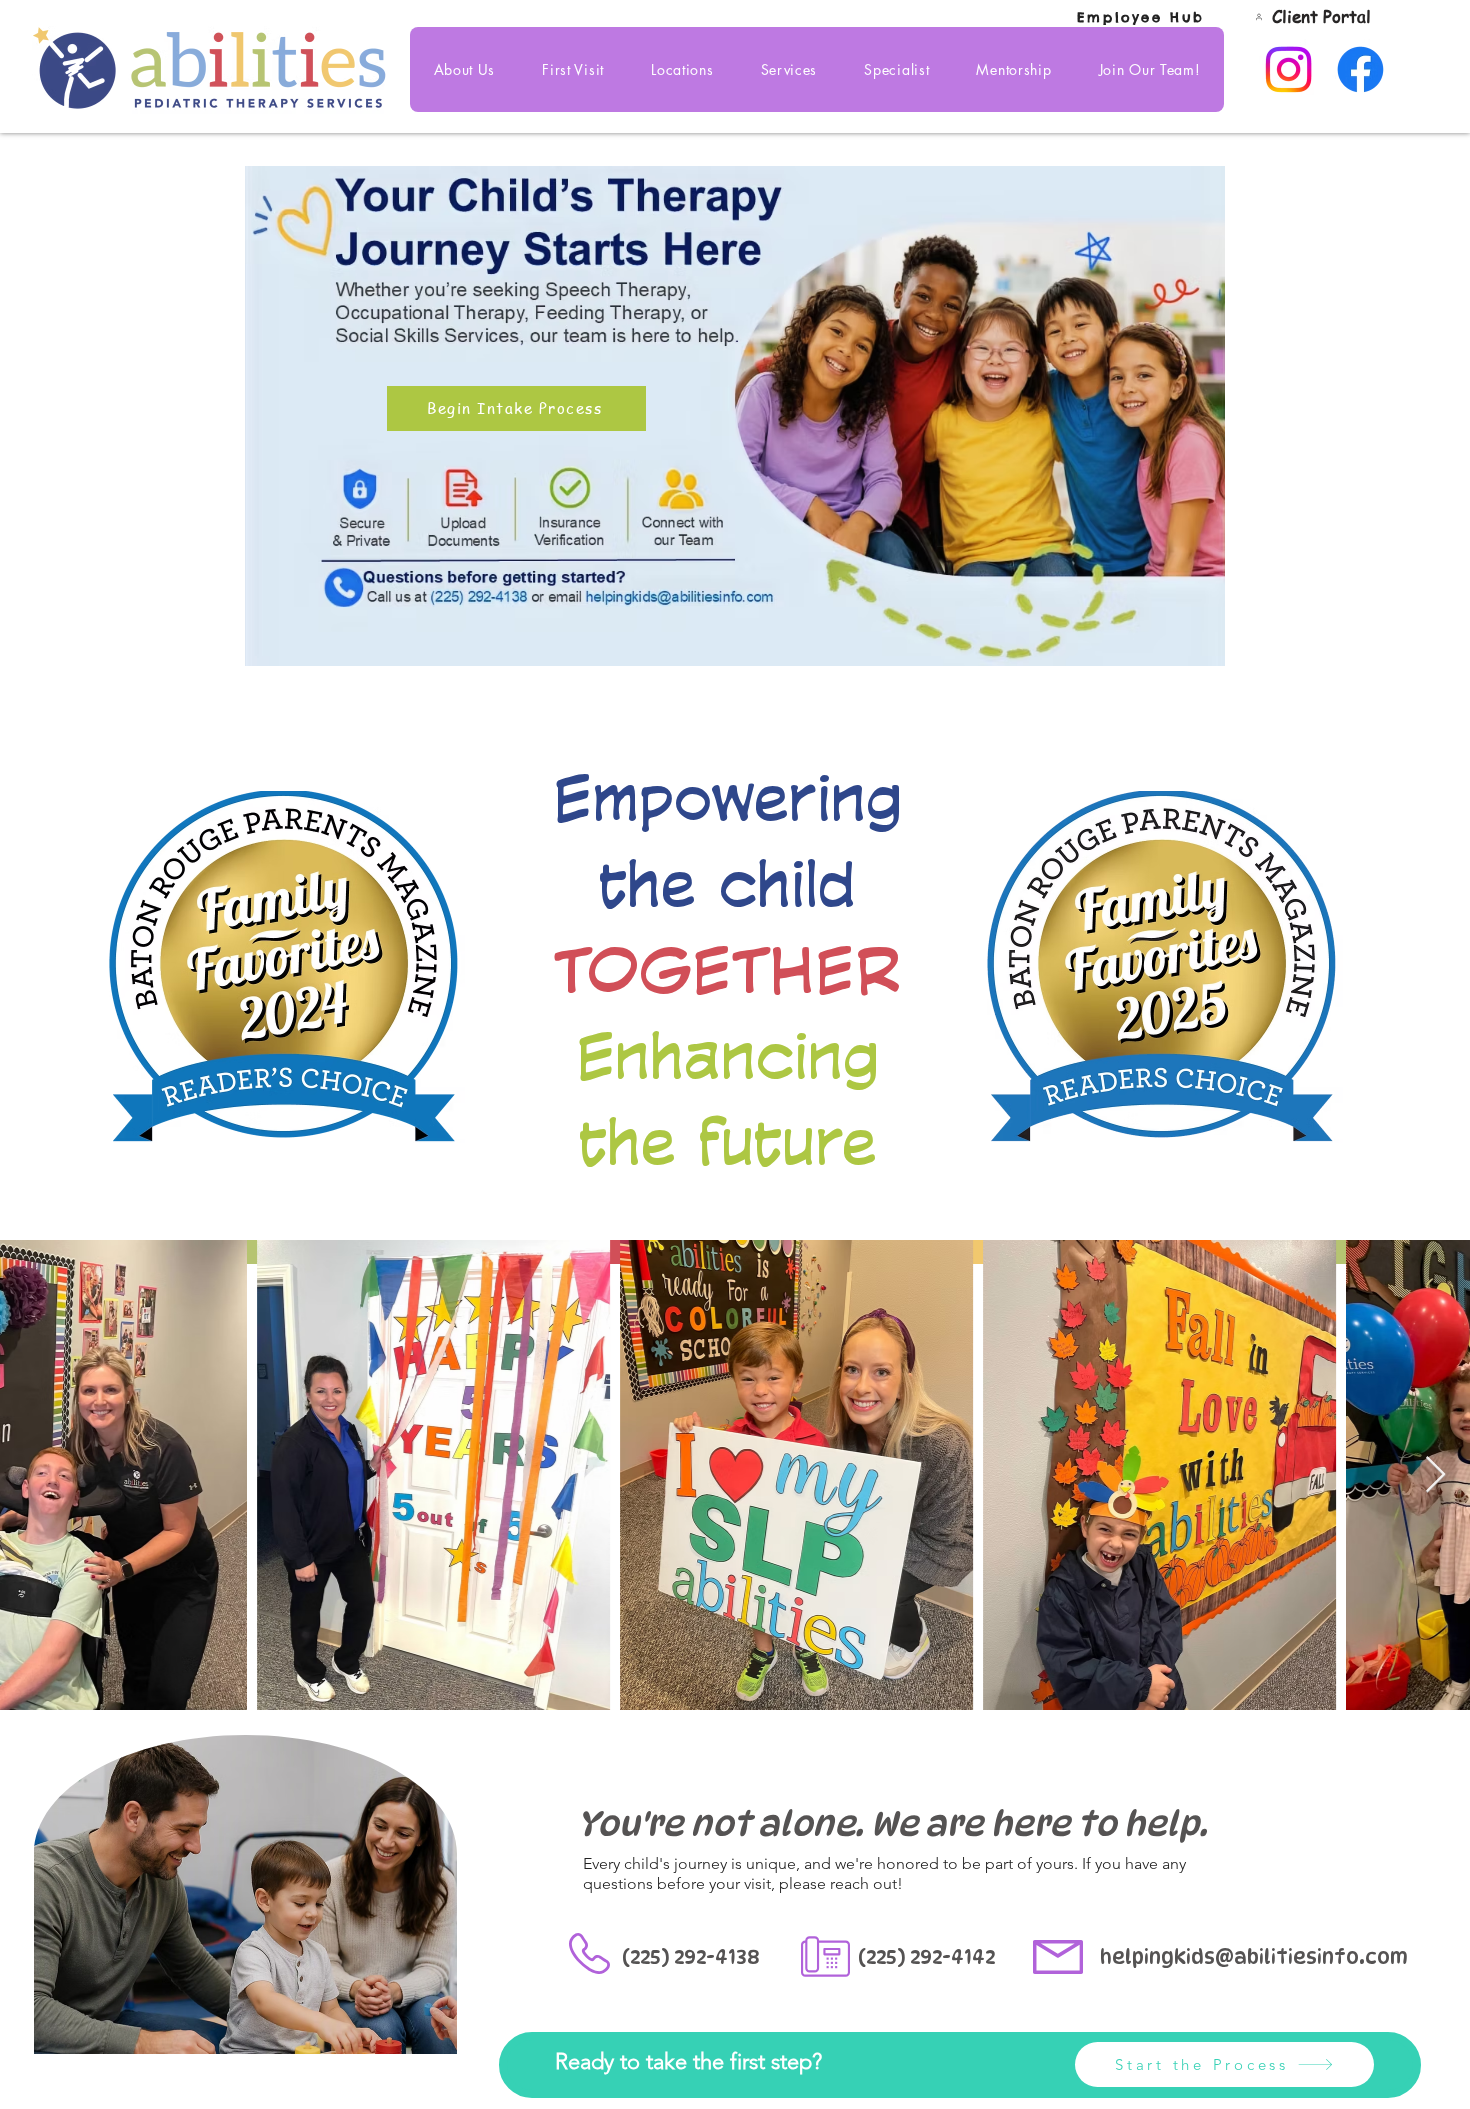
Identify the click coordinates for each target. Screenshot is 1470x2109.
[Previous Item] (34, 1475)
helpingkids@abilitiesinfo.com (1254, 1957)
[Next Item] (1435, 1475)
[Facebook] (1360, 69)
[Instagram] (1288, 69)
